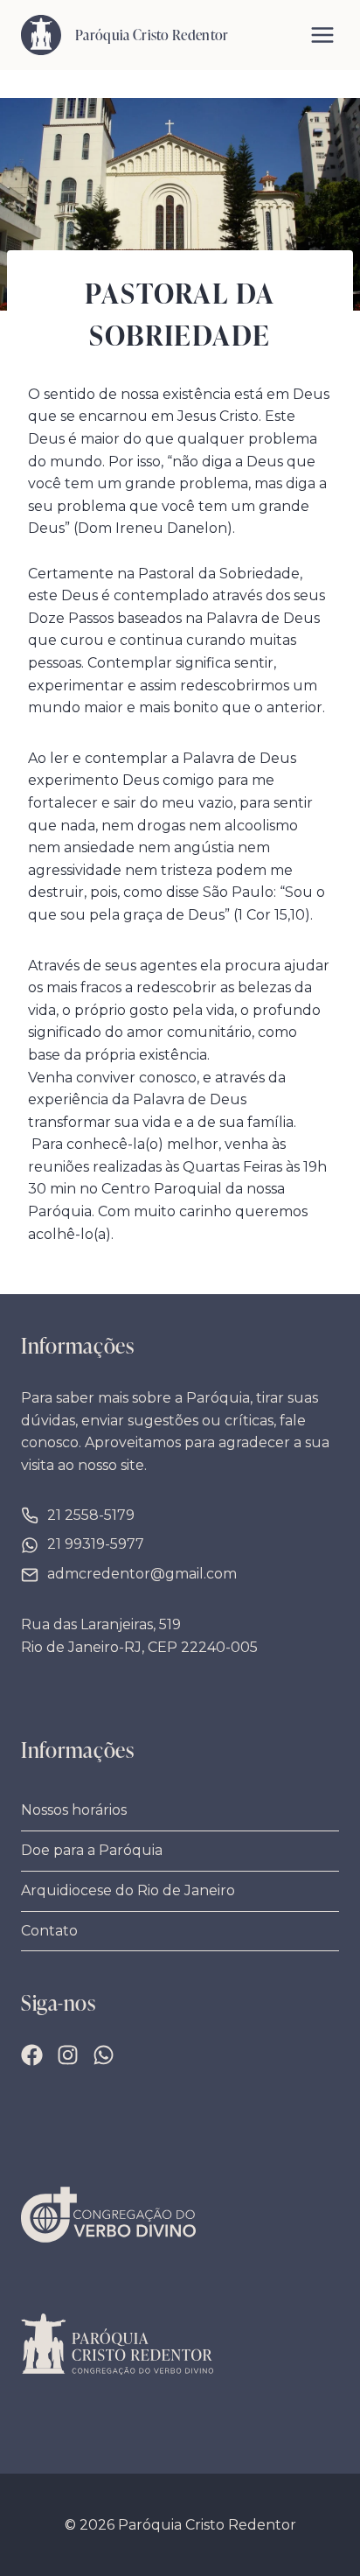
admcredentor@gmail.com (142, 1574)
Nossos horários (74, 1810)
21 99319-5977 (96, 1544)
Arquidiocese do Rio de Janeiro (128, 1890)
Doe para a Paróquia (92, 1850)
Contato (49, 1931)
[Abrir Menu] (322, 35)
